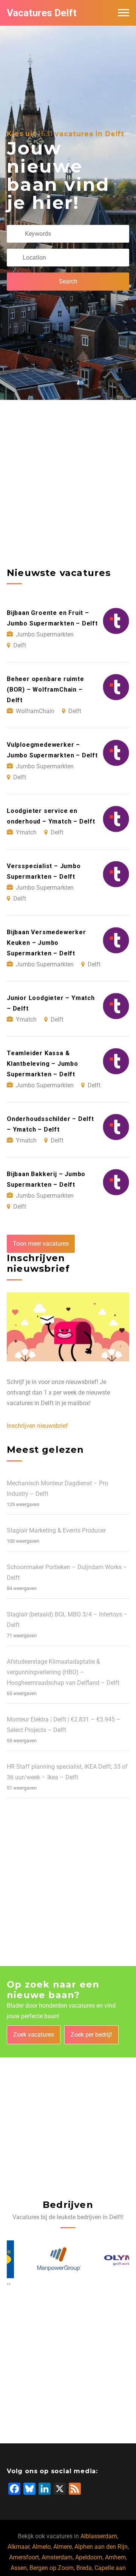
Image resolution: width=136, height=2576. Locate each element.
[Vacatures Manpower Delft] (33, 2259)
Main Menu (124, 13)
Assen (19, 2568)
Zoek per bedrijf (91, 2035)
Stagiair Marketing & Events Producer (56, 1530)
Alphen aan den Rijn (101, 2547)
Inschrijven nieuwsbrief (37, 1426)
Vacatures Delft (42, 13)
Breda (84, 2568)
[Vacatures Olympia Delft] (103, 2259)
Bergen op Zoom (52, 2568)
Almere (63, 2547)
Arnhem (115, 2557)
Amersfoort (24, 2557)
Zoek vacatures (34, 2035)
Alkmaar (19, 2547)
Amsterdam (57, 2557)
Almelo (41, 2547)
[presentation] (8, 2283)
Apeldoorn (89, 2557)
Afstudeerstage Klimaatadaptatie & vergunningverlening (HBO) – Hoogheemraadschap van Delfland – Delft (63, 1672)
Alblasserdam (99, 2536)
